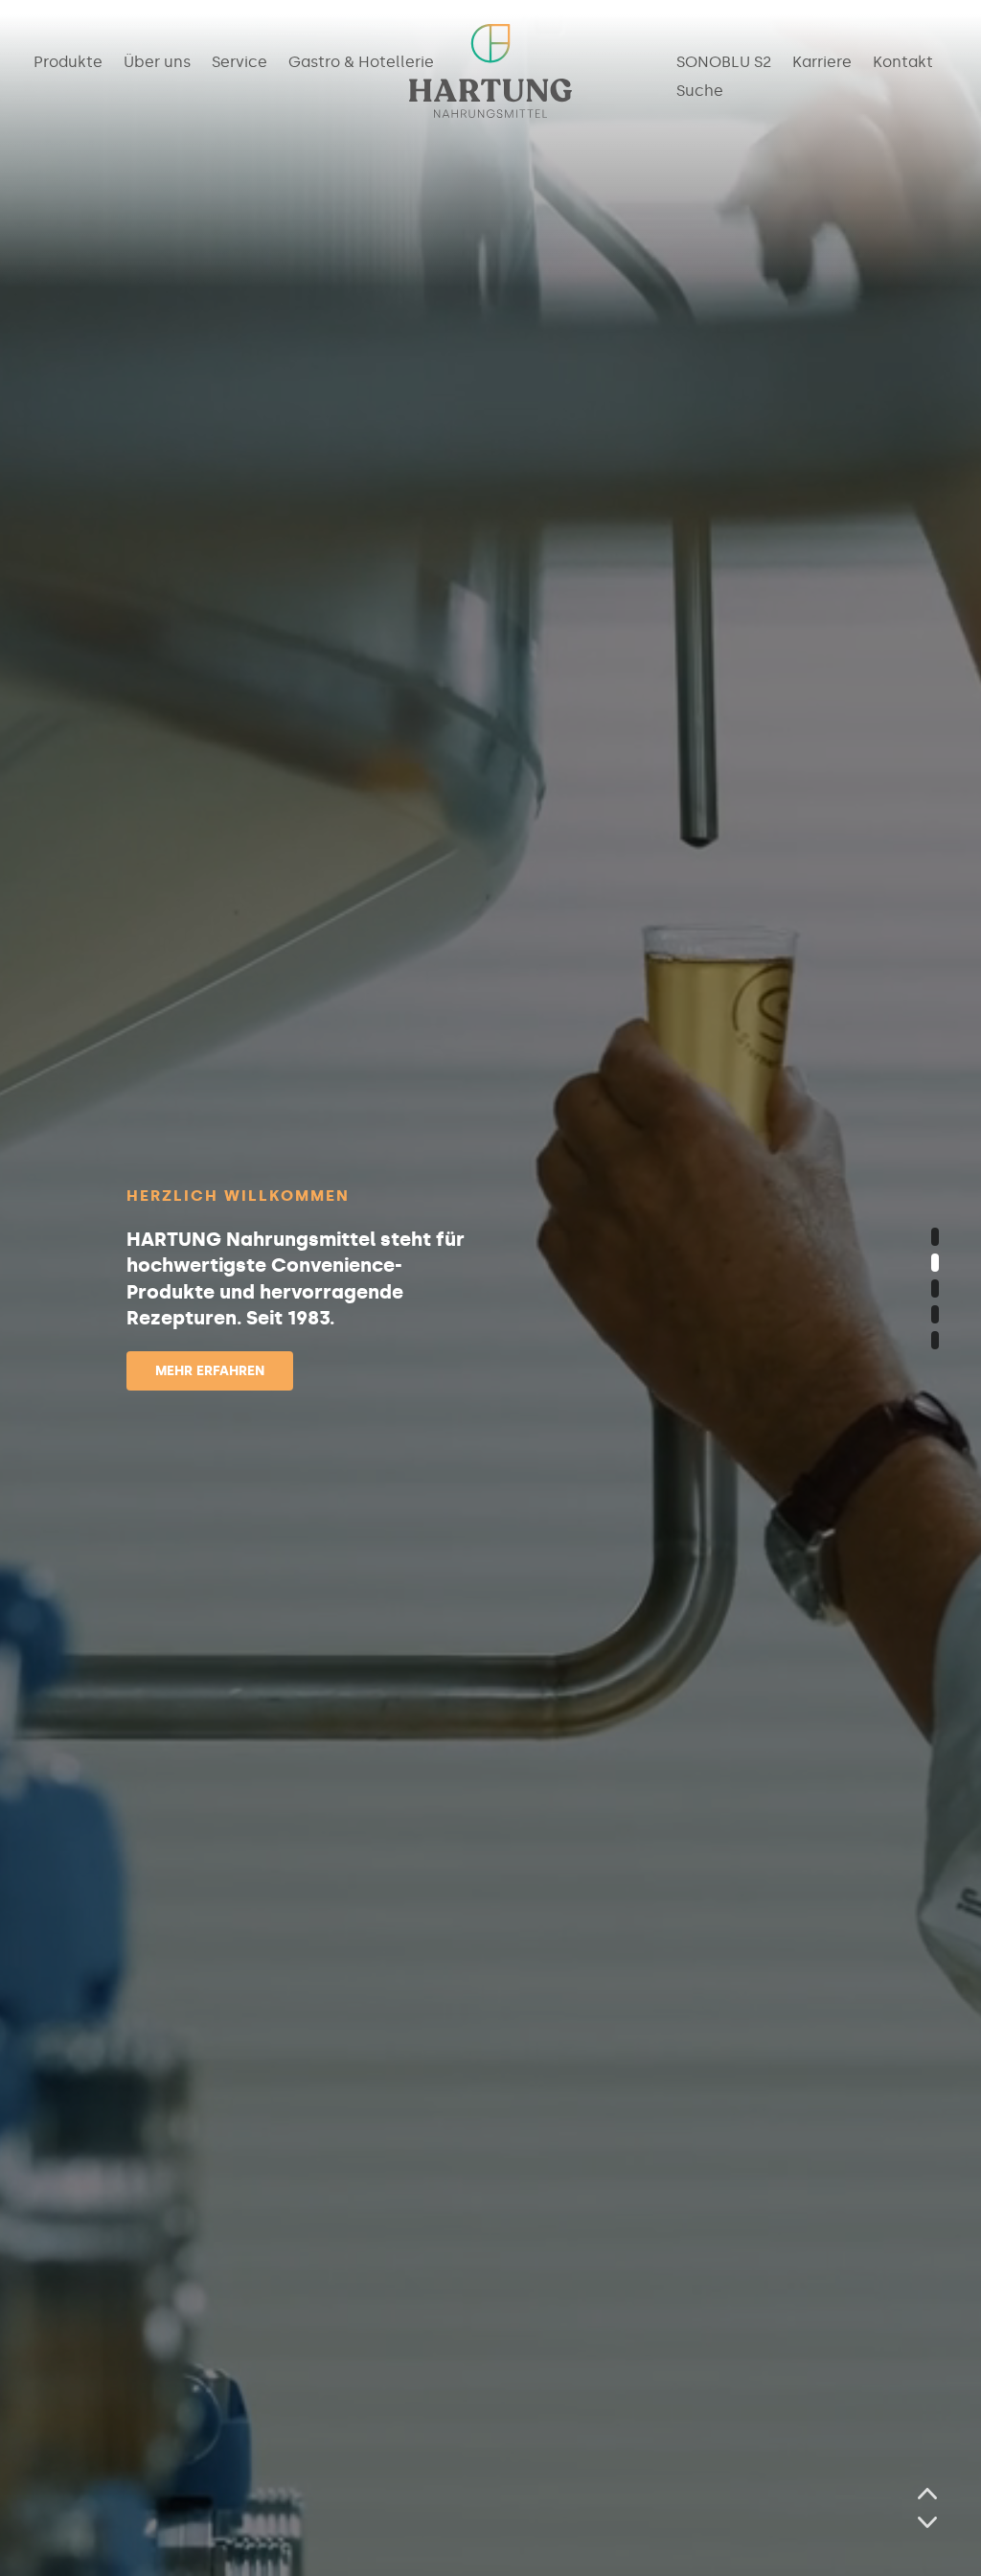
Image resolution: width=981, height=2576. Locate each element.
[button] (935, 1237)
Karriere (822, 63)
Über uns (157, 63)
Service (240, 63)
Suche (700, 92)
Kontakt (903, 63)
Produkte (68, 63)
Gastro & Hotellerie (361, 63)
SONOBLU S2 (724, 63)
